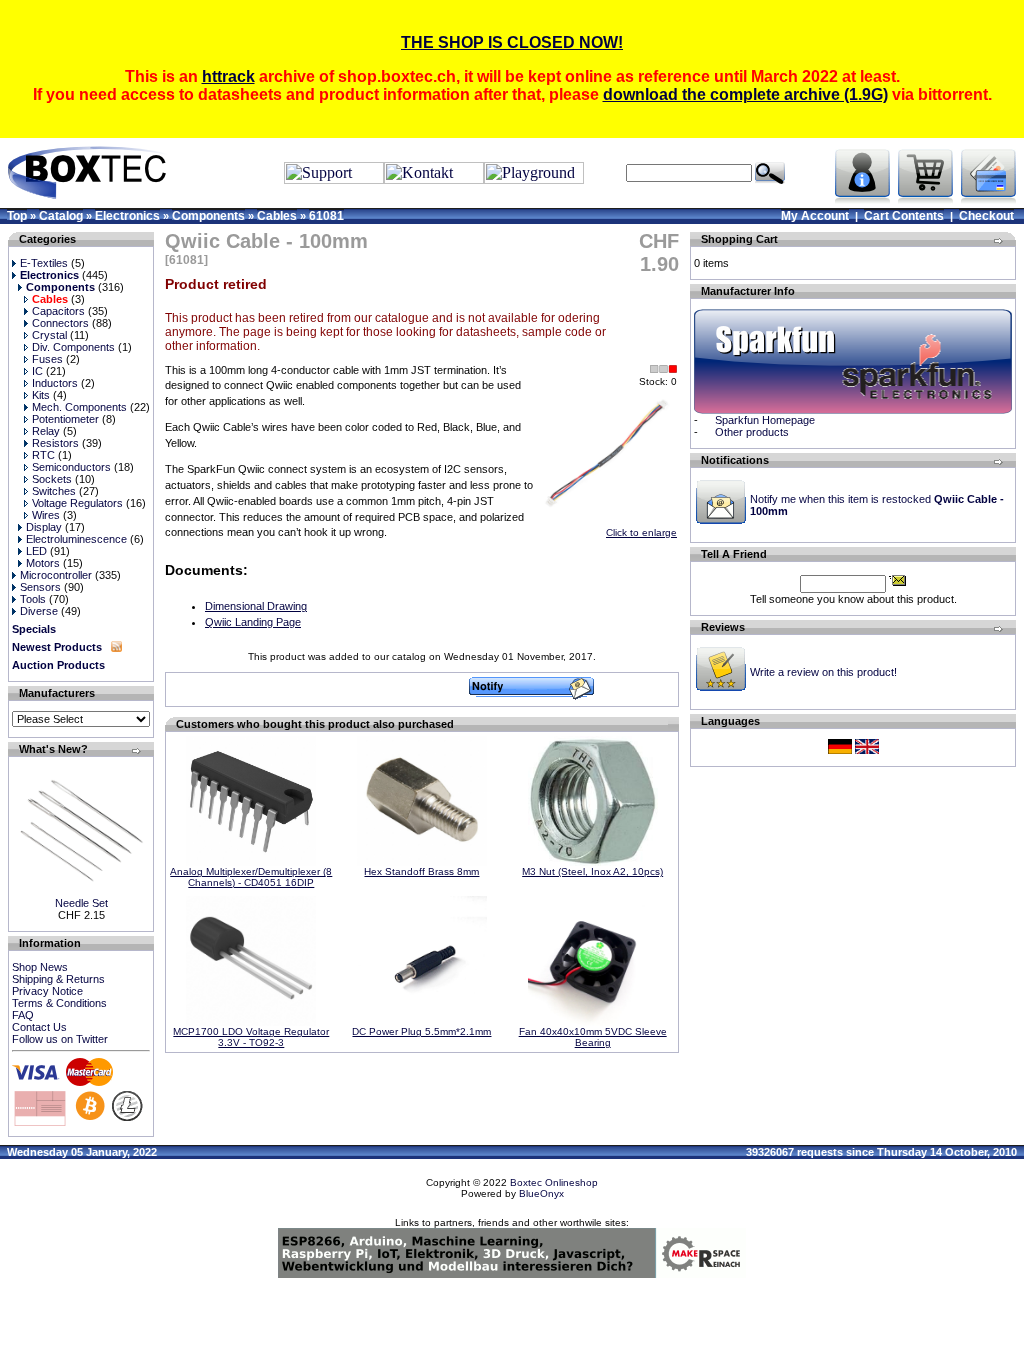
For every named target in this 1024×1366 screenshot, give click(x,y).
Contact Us (39, 1027)
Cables (277, 216)
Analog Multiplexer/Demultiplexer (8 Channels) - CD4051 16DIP (251, 877)
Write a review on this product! (823, 672)
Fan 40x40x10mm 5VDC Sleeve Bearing (593, 1037)
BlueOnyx (541, 1193)
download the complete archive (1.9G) (745, 94)
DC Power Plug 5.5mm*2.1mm (421, 1031)
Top (17, 216)
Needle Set (81, 903)
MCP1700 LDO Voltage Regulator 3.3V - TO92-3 (251, 1037)
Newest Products (57, 647)
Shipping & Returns (58, 979)
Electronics (127, 216)
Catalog (61, 216)
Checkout (986, 216)
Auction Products (58, 665)
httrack (228, 76)
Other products (752, 432)
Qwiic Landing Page (253, 622)
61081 (326, 216)
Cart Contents (904, 216)
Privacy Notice (47, 991)
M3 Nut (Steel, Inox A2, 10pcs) (592, 871)
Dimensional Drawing (256, 606)
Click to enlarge (641, 532)
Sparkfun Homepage (765, 420)
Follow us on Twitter (60, 1039)
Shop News (40, 967)
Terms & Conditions (59, 1003)
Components (208, 216)
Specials (34, 629)
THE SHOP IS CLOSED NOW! (512, 42)
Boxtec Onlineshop (554, 1182)
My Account (815, 216)
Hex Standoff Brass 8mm (421, 871)
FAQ (23, 1015)
